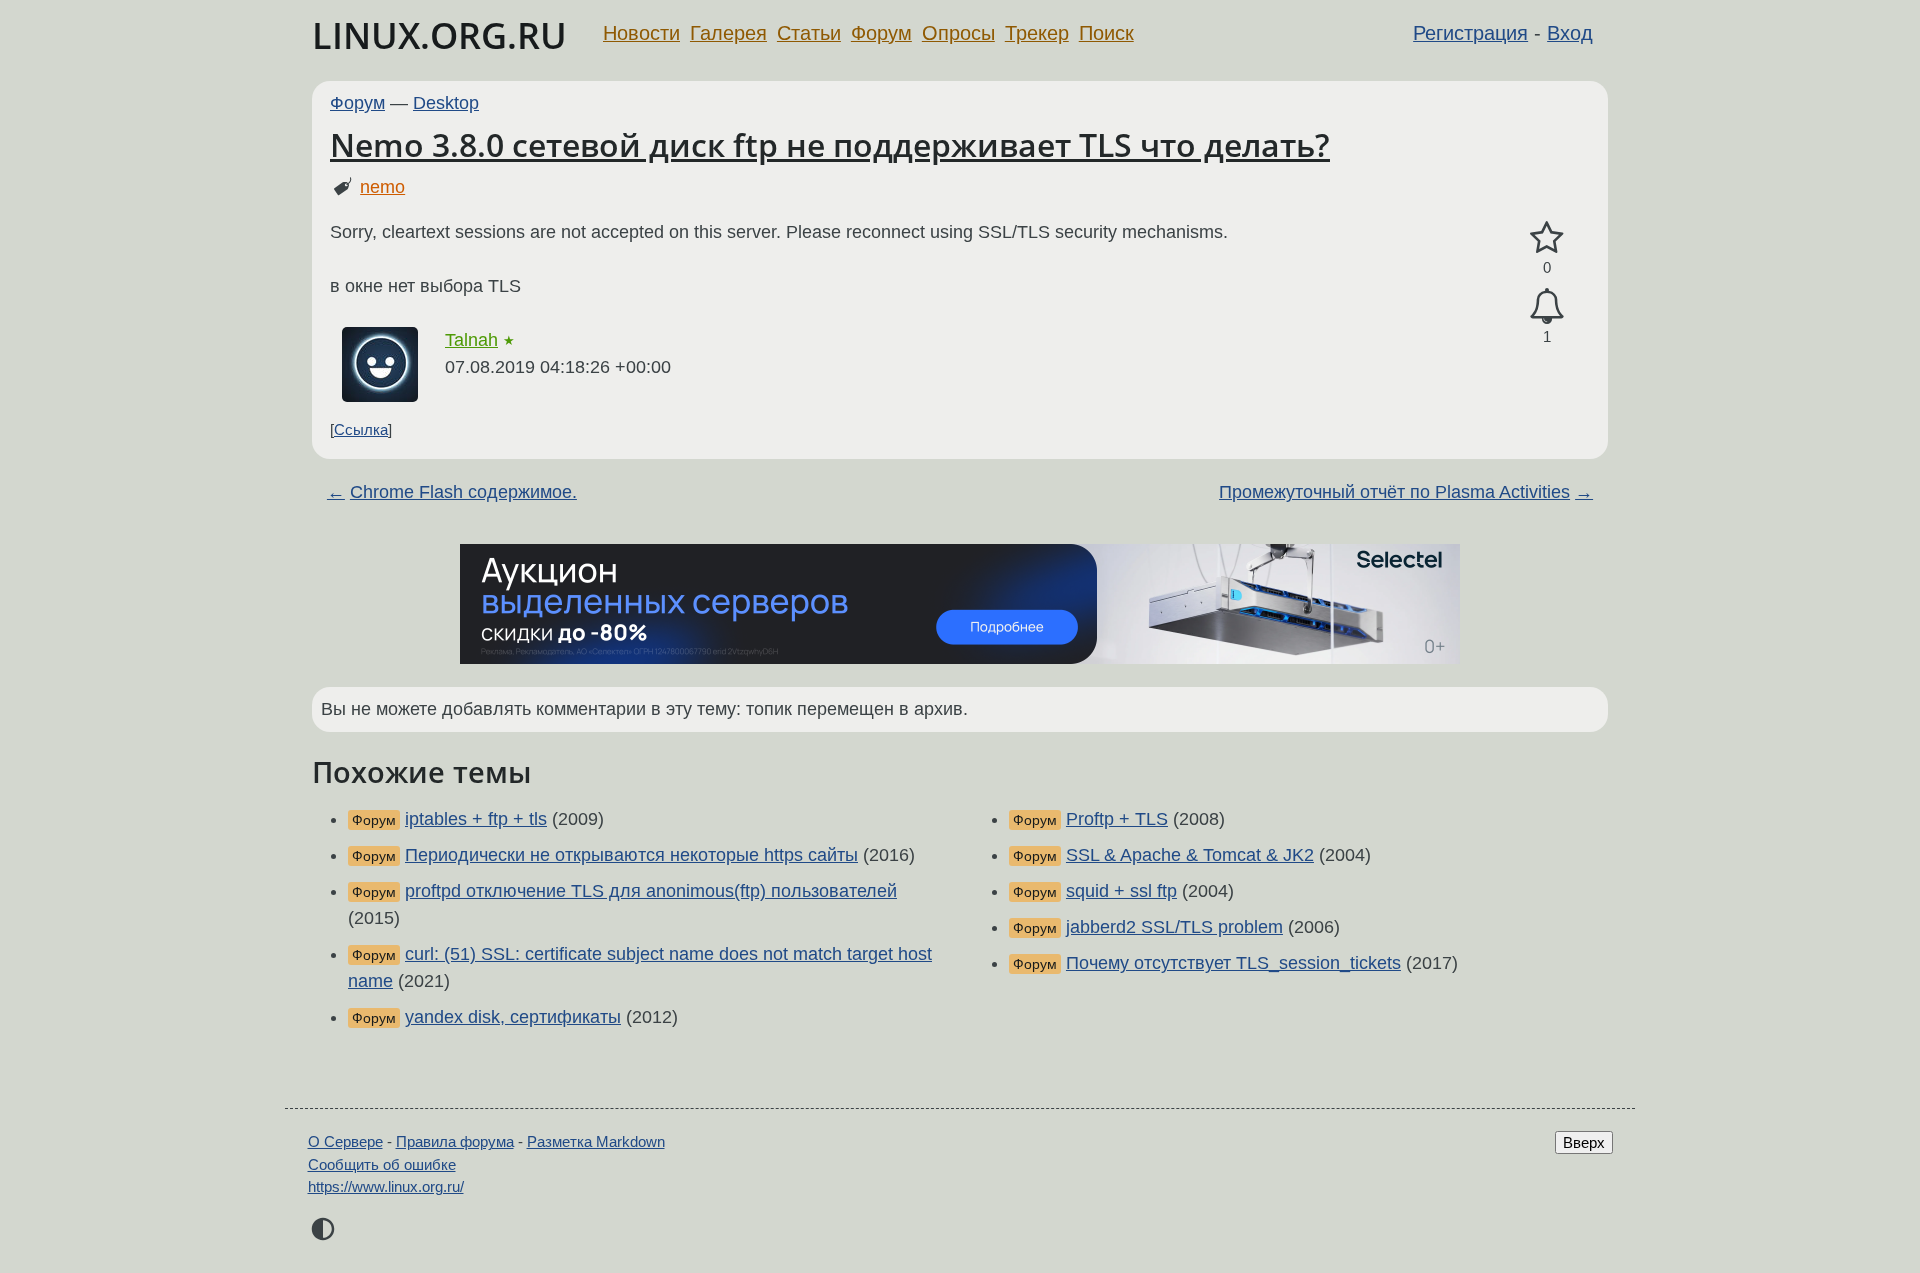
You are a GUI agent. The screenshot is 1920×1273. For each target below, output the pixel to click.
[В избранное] (1547, 238)
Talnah (471, 340)
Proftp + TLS (1117, 819)
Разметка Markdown (596, 1141)
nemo (382, 187)
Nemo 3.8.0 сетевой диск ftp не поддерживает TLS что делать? (830, 144)
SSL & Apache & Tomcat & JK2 (1190, 855)
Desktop (446, 103)
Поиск (1106, 33)
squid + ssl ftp (1121, 891)
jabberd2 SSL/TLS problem (1174, 927)
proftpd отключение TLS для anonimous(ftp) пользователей (651, 891)
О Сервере (345, 1141)
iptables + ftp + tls (476, 819)
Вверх (1584, 1142)
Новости (641, 33)
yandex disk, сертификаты (513, 1017)
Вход (1570, 33)
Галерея (728, 33)
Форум (881, 33)
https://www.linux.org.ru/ (386, 1186)
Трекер (1037, 33)
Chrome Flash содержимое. (463, 492)
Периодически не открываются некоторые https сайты (631, 855)
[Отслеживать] (1547, 306)
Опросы (958, 33)
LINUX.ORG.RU (439, 35)
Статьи (809, 33)
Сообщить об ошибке (382, 1164)
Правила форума (455, 1141)
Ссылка (361, 429)
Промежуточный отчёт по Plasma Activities (1394, 492)
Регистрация (1470, 33)
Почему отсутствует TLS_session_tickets (1233, 963)
